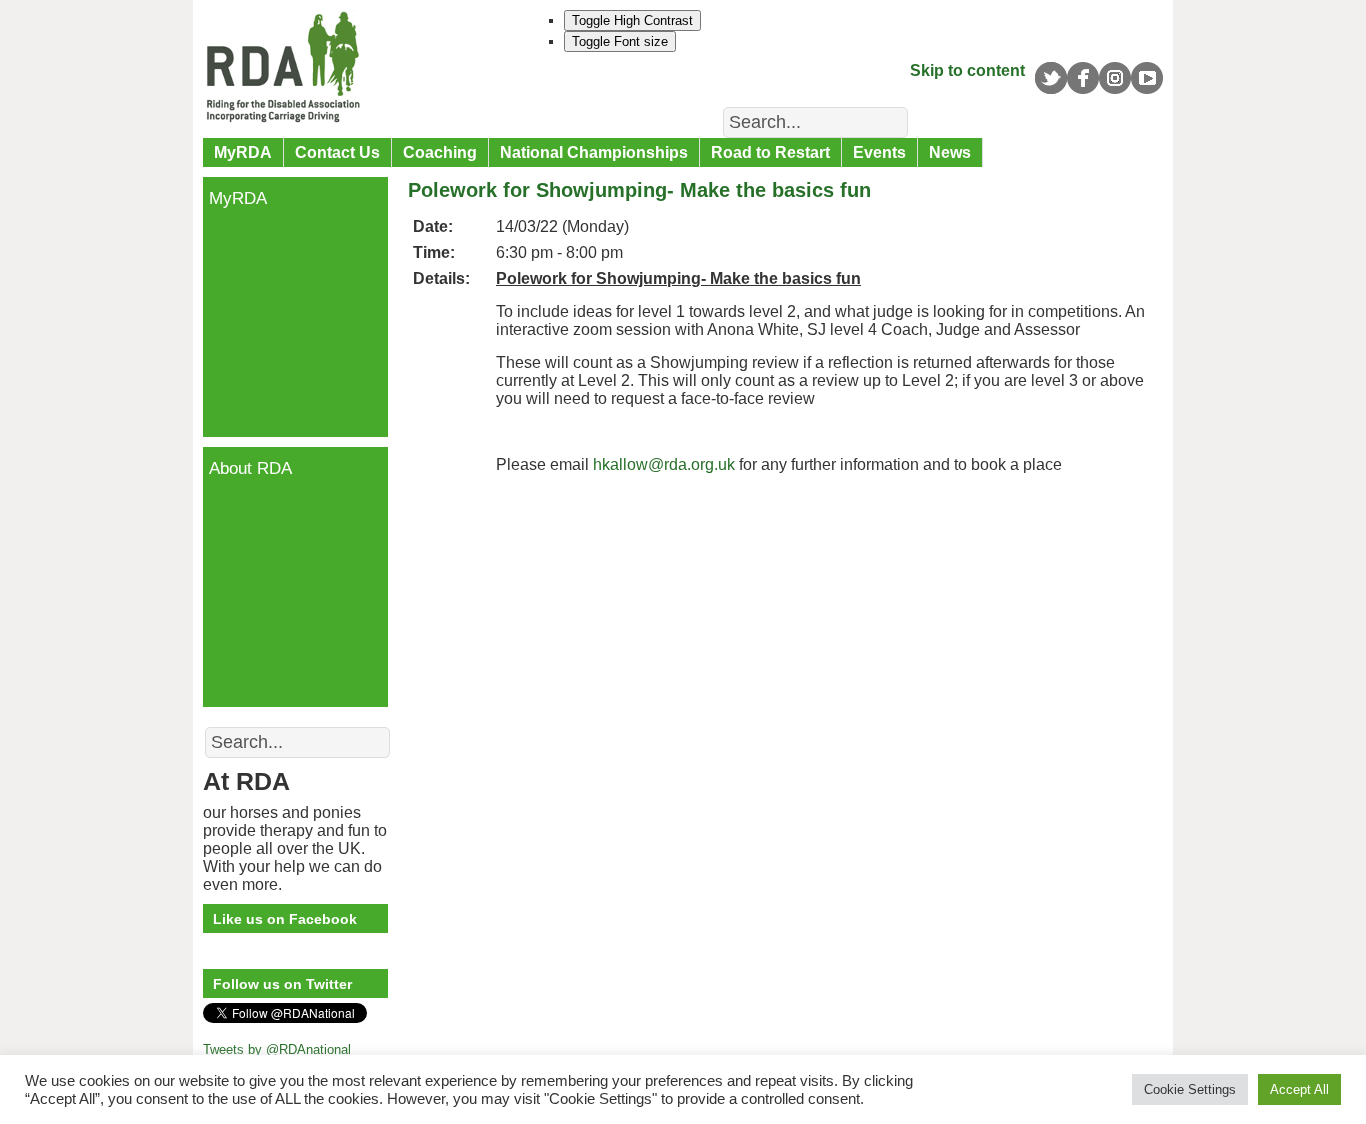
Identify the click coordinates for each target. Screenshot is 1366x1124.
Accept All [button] (1299, 1089)
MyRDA (243, 152)
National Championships (594, 152)
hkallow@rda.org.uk (664, 464)
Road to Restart (770, 152)
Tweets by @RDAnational (277, 1049)
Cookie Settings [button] (1190, 1089)
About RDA (250, 468)
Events (879, 152)
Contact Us (337, 152)
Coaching (440, 152)
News (950, 152)
